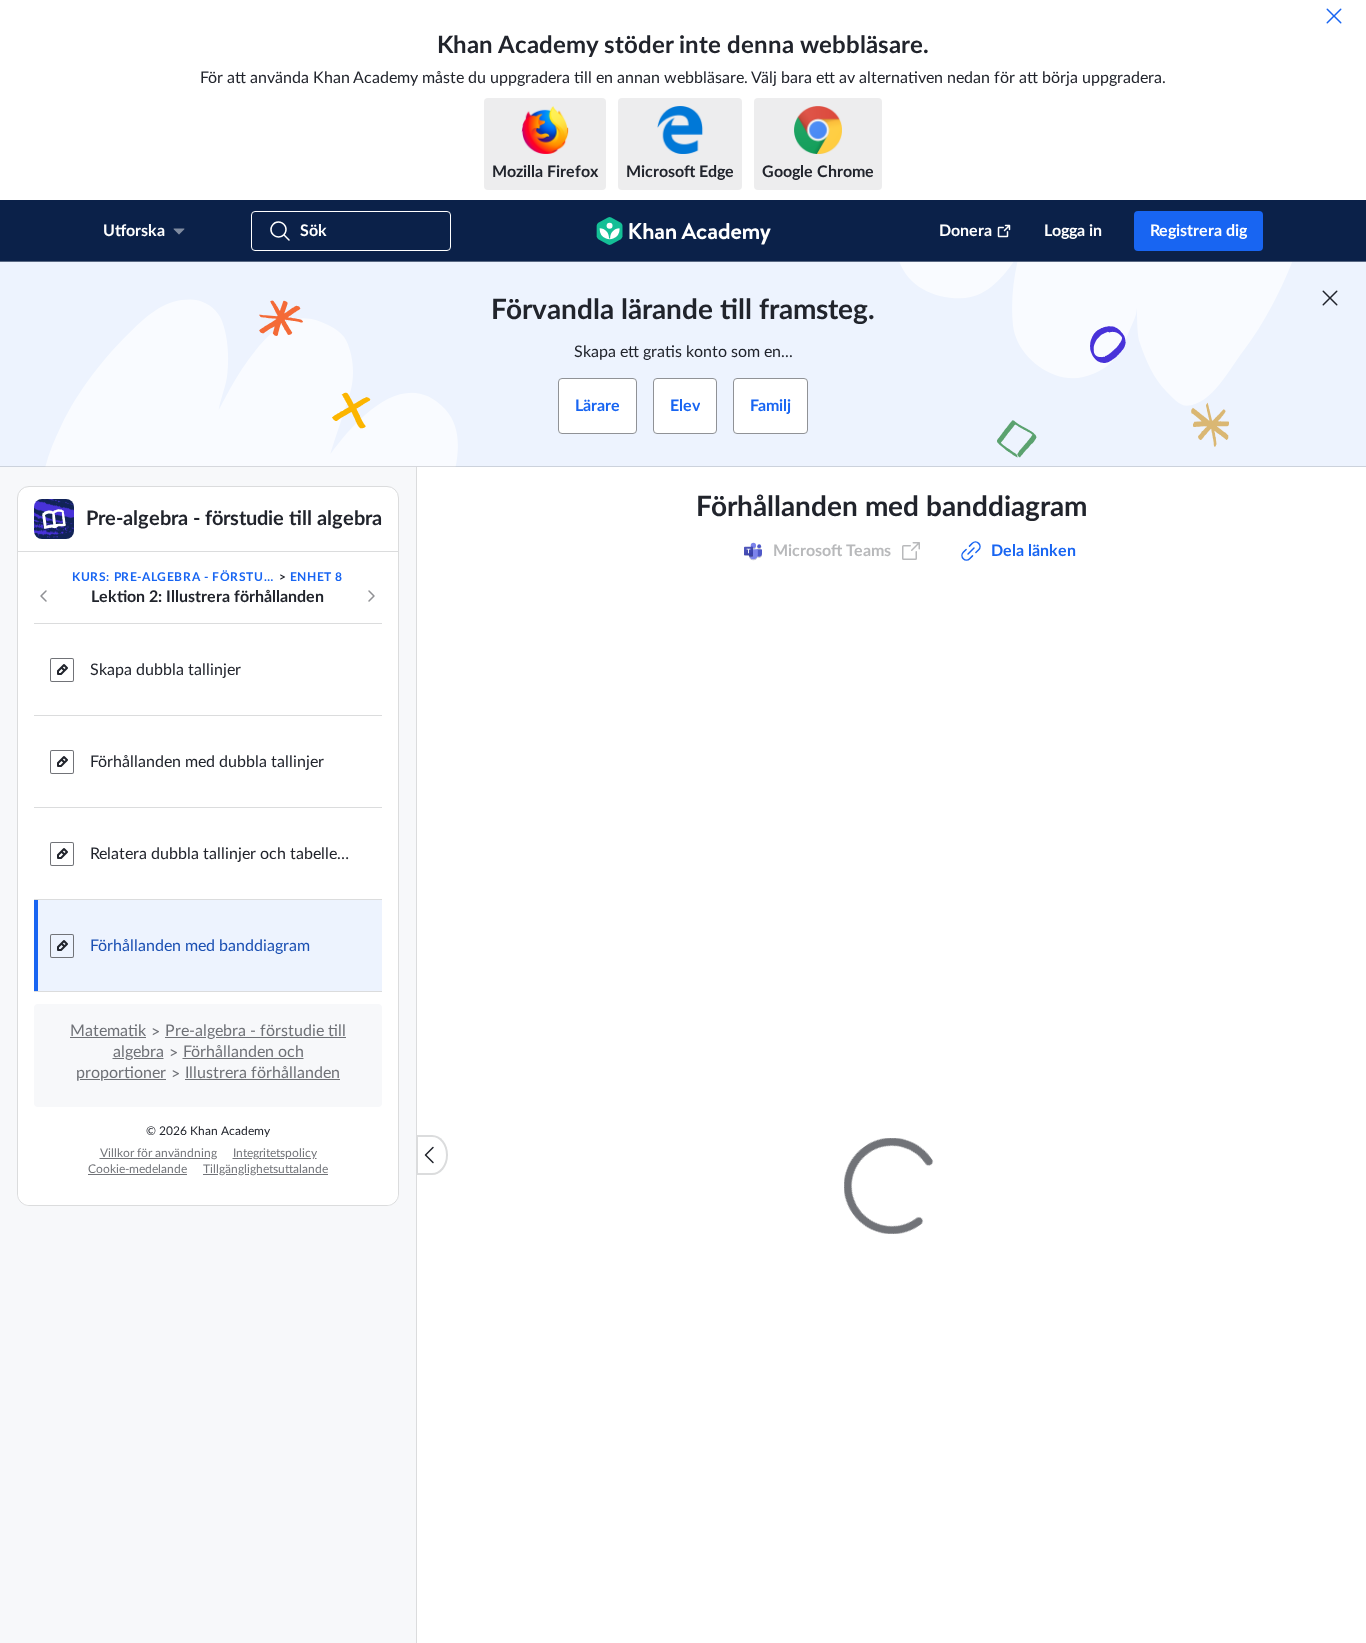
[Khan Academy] (683, 231)
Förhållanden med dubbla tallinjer (207, 762)
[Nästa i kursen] (371, 596)
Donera (965, 231)
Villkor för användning (158, 1153)
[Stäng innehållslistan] (432, 1155)
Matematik (108, 1031)
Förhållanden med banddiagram (200, 946)
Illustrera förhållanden (262, 1073)
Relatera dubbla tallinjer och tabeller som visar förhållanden (220, 854)
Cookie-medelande (137, 1169)
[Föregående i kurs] (44, 596)
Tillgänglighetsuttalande (265, 1169)
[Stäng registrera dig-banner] (1330, 298)
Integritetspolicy (275, 1153)
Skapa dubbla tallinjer (165, 670)
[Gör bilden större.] (892, 709)
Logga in (1073, 231)
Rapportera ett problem (1115, 1036)
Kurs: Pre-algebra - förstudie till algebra (173, 577)
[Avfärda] (1334, 16)
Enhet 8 (316, 577)
